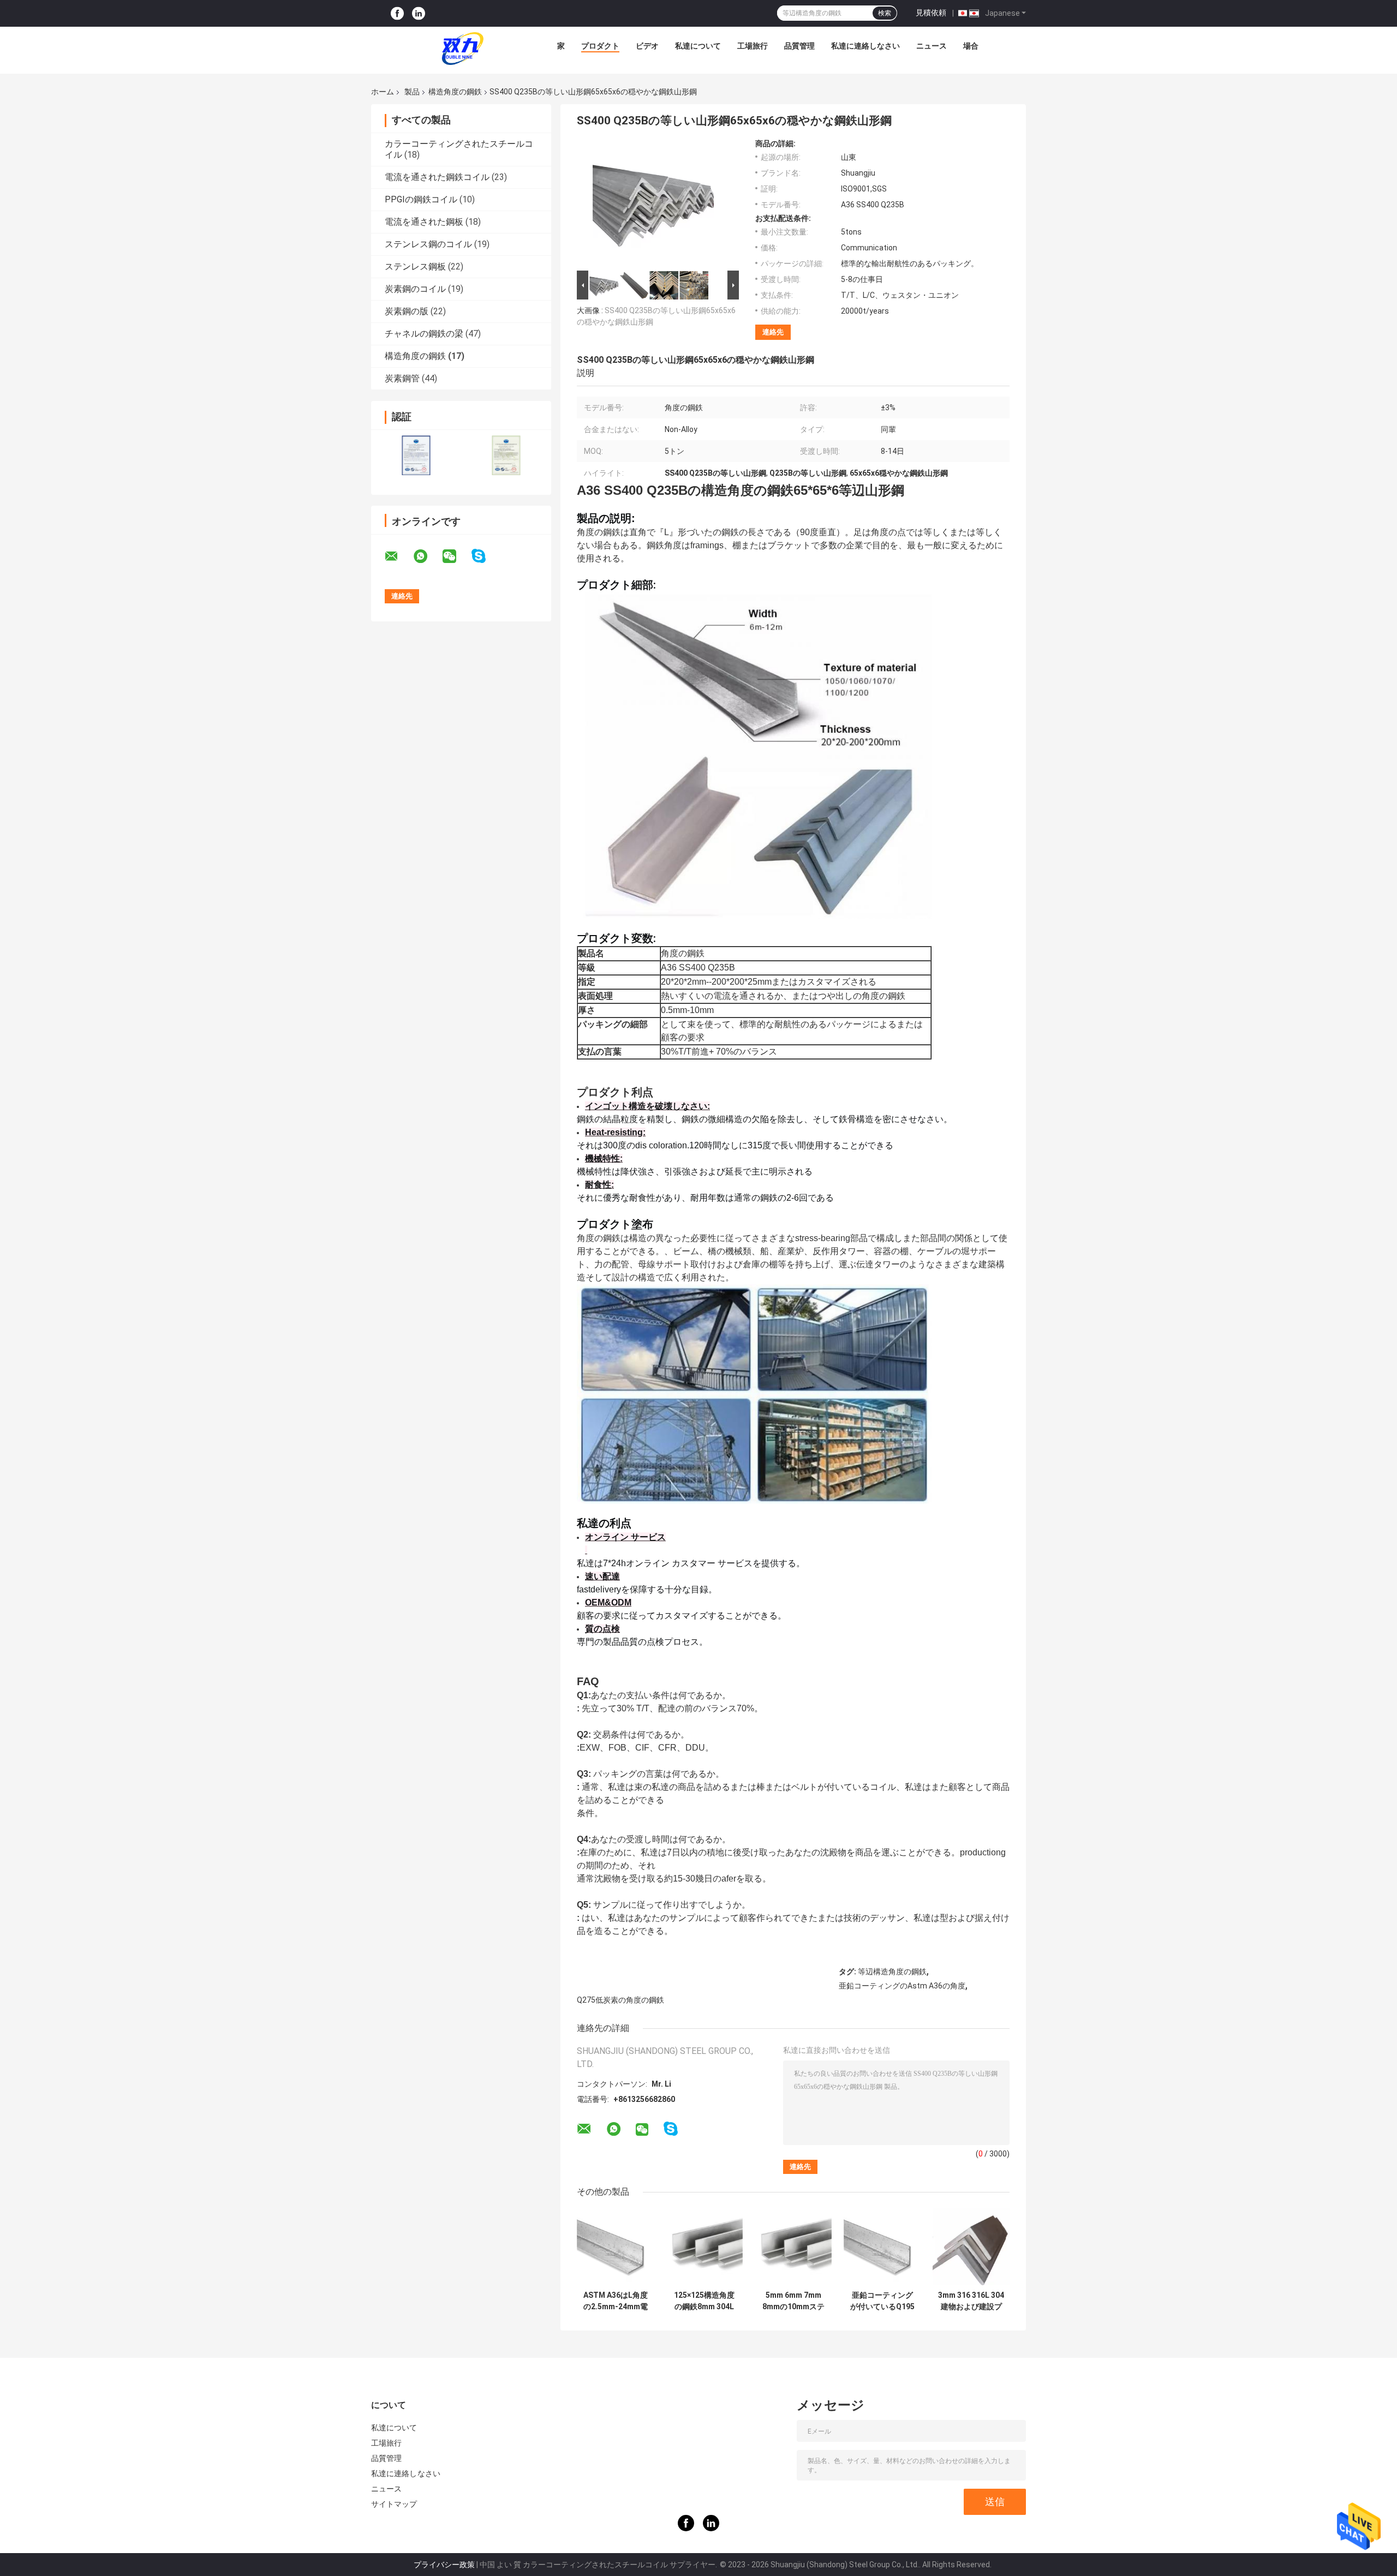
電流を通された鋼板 (424, 222)
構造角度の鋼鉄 (455, 92)
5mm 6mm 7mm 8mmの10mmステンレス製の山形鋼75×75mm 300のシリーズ (793, 2301)
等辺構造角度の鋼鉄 (892, 1972)
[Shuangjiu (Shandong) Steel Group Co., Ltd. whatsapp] (427, 556)
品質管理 (799, 46)
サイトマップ (394, 2504)
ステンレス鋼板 (415, 266)
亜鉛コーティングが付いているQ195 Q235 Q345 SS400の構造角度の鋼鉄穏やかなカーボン (882, 2301)
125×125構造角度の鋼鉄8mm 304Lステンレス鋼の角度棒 (705, 2301)
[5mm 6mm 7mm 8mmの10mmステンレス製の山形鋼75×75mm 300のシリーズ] (793, 2247)
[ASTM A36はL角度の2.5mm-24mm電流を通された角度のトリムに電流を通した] (615, 2247)
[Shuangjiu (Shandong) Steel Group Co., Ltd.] (463, 49)
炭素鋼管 (402, 378)
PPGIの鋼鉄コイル (421, 199)
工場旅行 (753, 46)
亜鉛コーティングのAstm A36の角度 (902, 1986)
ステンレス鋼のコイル (428, 244)
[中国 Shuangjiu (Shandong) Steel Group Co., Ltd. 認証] (416, 455)
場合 (971, 46)
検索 (885, 13)
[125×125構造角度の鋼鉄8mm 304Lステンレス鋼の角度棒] (704, 2247)
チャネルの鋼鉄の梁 (424, 334)
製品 (412, 92)
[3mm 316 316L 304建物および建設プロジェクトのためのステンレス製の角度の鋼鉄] (971, 2247)
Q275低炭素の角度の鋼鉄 (620, 2000)
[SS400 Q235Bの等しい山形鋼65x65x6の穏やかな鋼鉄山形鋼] (653, 203)
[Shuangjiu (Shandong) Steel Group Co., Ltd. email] (398, 556)
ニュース (932, 46)
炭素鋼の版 (407, 311)
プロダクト (600, 46)
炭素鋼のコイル (415, 289)
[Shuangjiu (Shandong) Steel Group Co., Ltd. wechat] (456, 556)
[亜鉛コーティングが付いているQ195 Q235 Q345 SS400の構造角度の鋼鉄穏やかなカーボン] (882, 2247)
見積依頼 (931, 13)
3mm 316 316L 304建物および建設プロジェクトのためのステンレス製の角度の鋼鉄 (971, 2301)
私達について (698, 46)
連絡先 (773, 332)
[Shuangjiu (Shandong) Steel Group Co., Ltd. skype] (485, 556)
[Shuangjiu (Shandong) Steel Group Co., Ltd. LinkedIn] (419, 13)
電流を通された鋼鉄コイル (437, 177)
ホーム (383, 92)
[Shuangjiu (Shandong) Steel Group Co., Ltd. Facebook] (397, 13)
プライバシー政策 (444, 2565)
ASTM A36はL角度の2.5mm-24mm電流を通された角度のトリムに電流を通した (616, 2301)
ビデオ (647, 46)
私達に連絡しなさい (865, 46)
